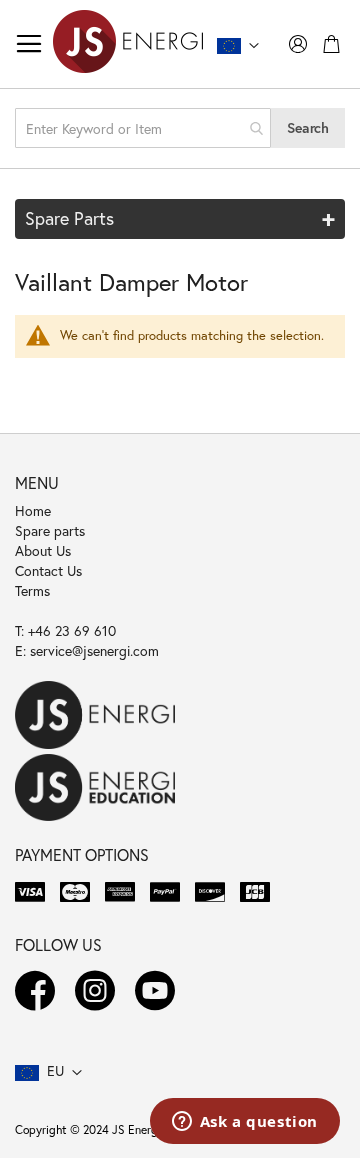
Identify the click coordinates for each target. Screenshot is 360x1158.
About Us (43, 550)
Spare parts (50, 530)
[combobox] (143, 128)
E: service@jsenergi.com (87, 650)
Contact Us (48, 570)
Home (33, 510)
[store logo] (128, 44)
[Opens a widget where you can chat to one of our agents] (244, 1123)
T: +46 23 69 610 (65, 630)
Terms (32, 590)
